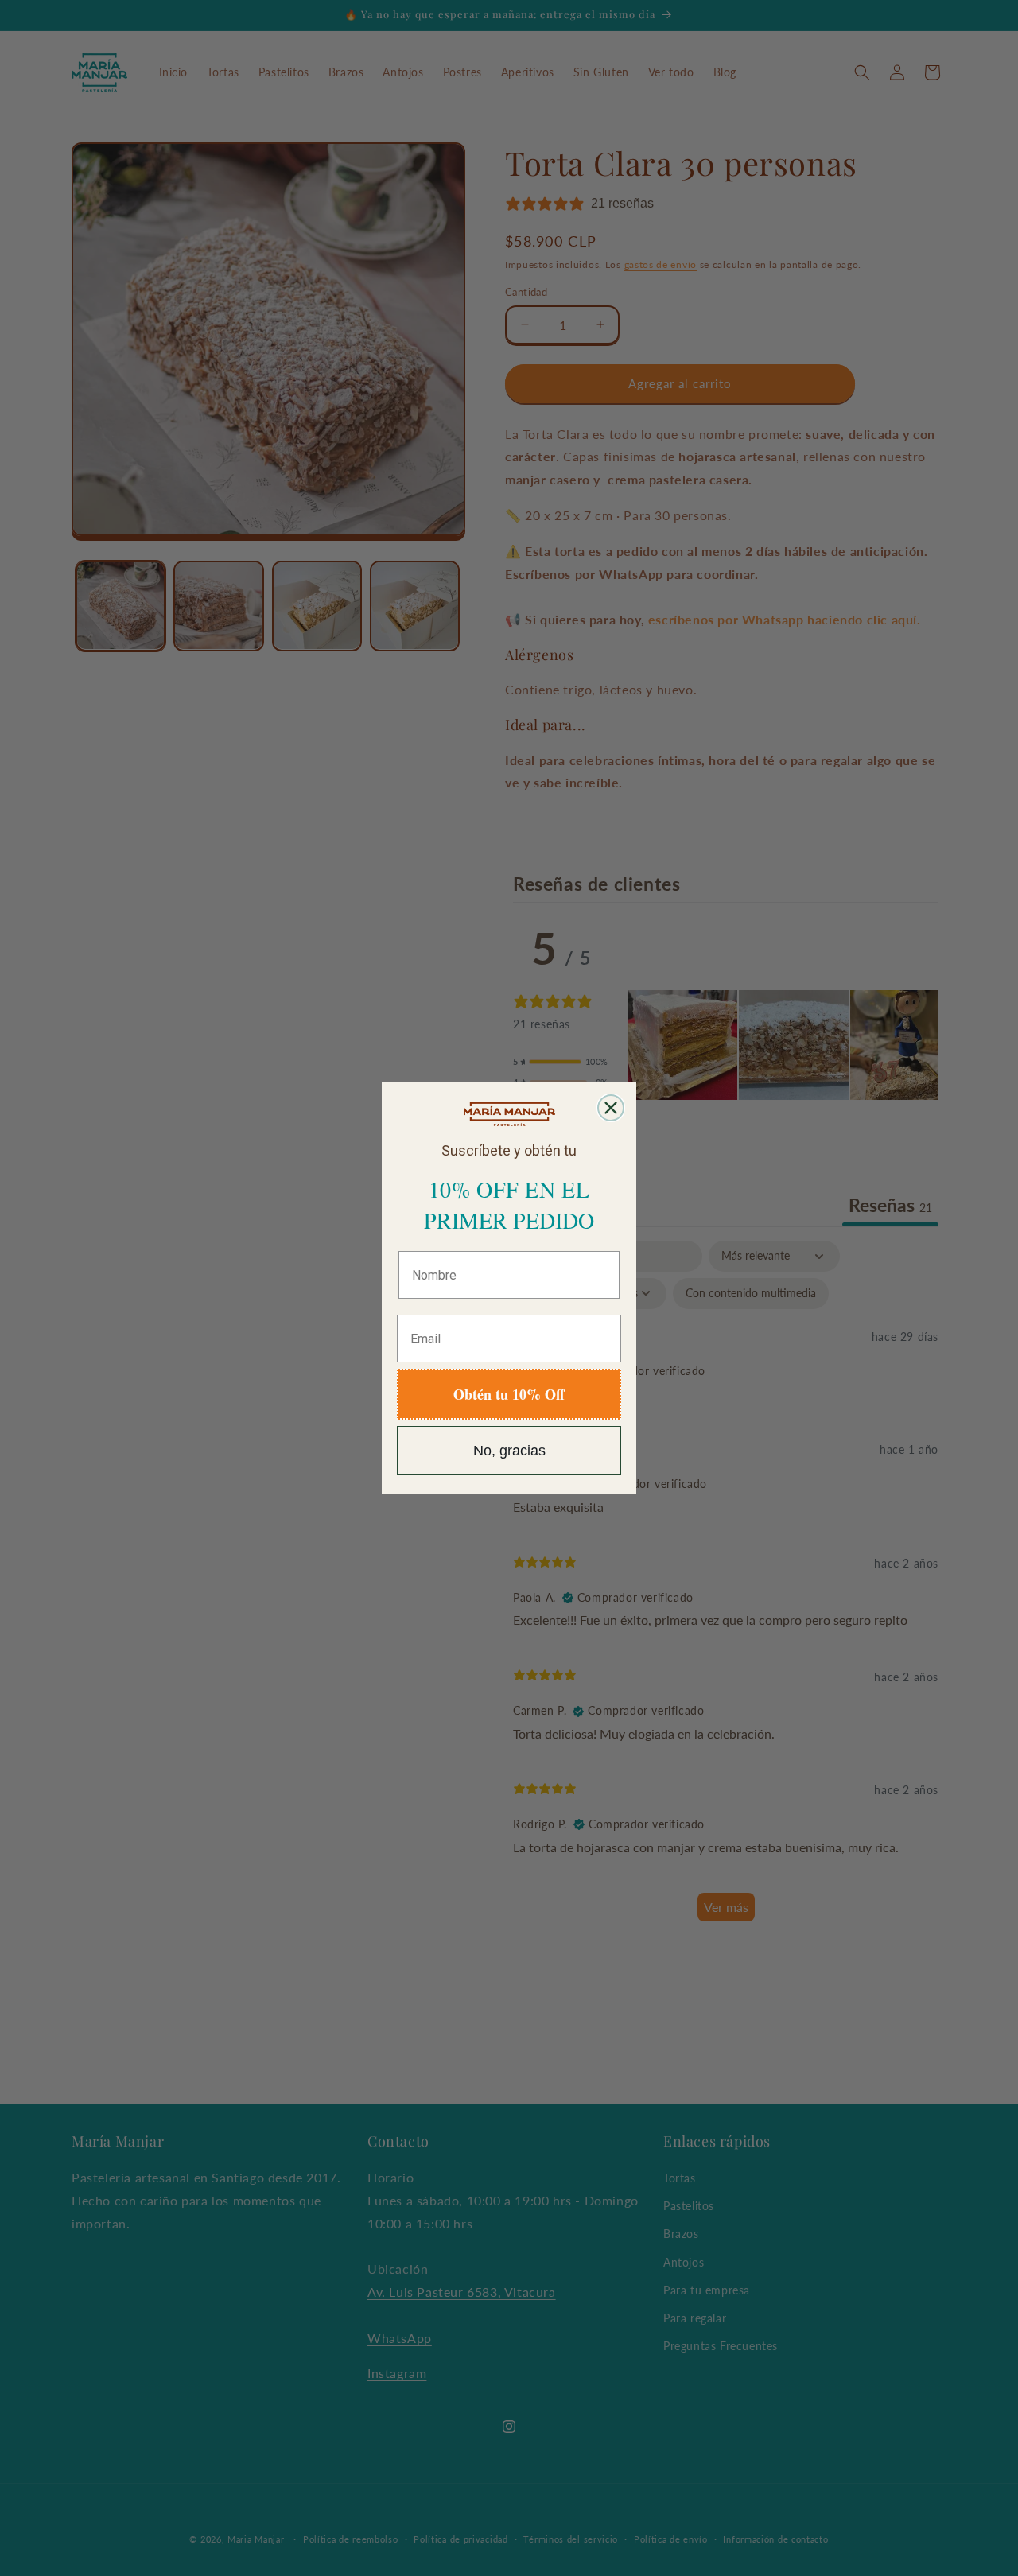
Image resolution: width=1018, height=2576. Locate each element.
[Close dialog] (611, 1108)
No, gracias (509, 1451)
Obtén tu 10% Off (509, 1394)
